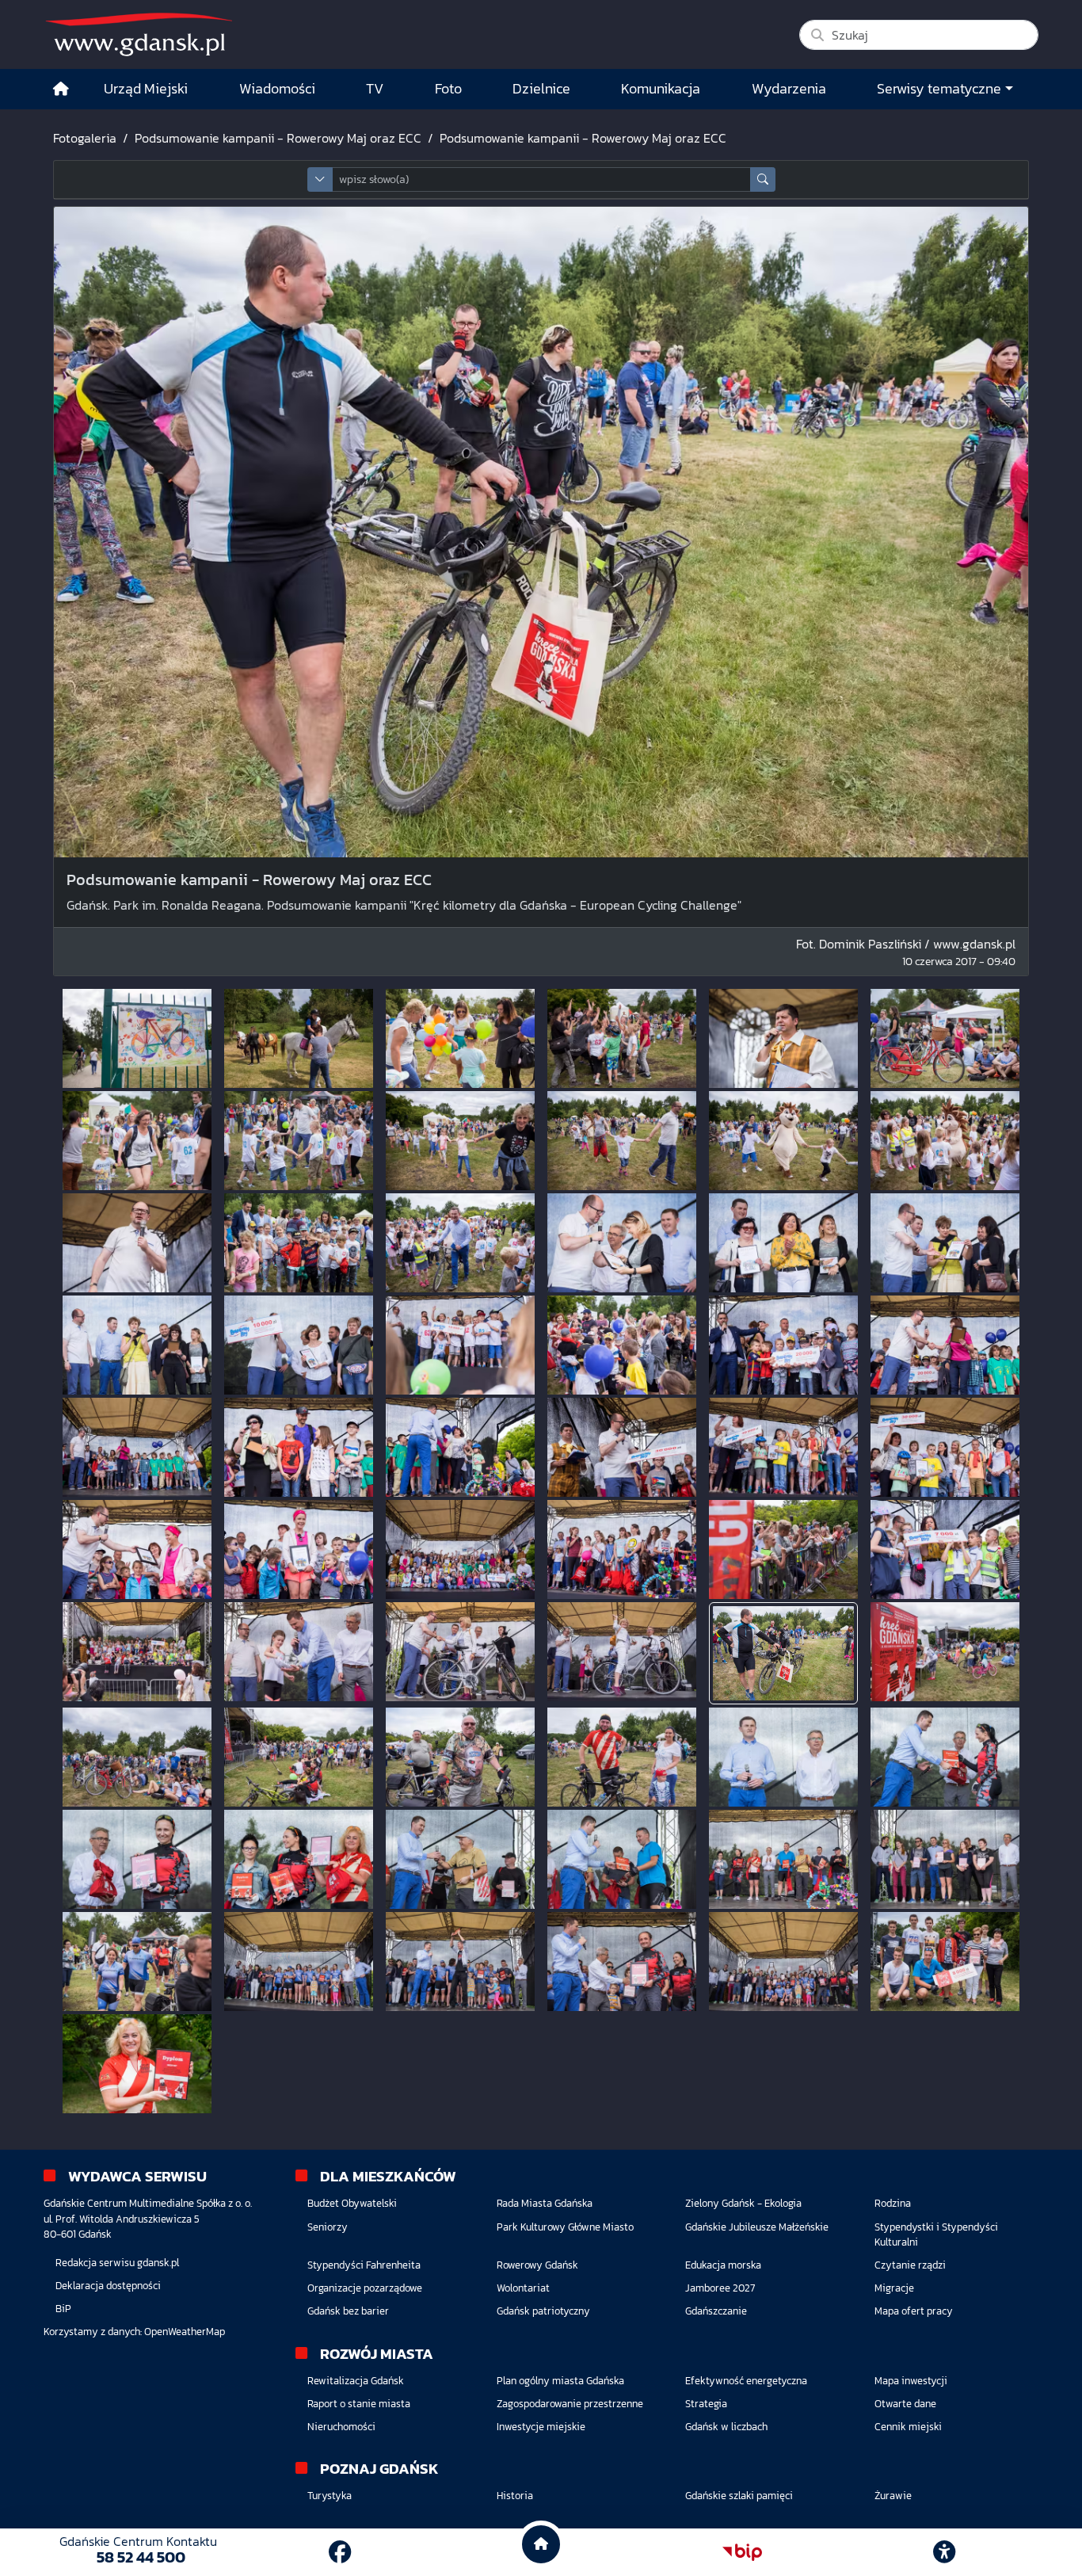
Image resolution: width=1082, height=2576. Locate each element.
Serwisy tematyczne (939, 89)
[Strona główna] (61, 89)
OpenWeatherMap (185, 2332)
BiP (63, 2309)
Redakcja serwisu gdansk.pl (117, 2263)
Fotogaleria (85, 138)
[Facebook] (340, 2552)
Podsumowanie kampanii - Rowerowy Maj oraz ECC (278, 138)
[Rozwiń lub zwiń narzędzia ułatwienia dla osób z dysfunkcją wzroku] (944, 2552)
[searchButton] (763, 179)
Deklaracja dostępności (108, 2286)
